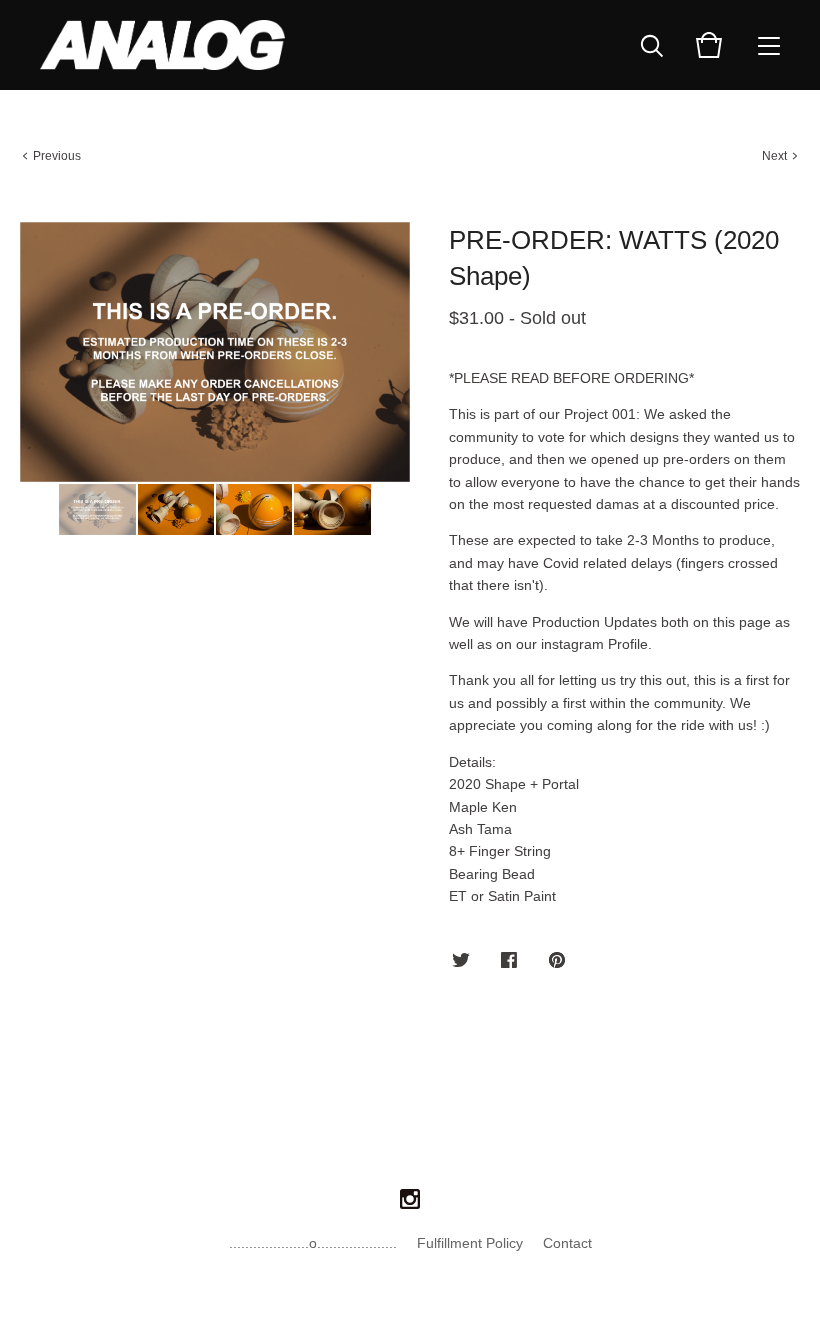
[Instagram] (410, 1200)
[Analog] (162, 45)
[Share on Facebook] (509, 961)
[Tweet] (461, 961)
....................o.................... (313, 1243)
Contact (567, 1243)
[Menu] (769, 45)
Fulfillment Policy (470, 1243)
